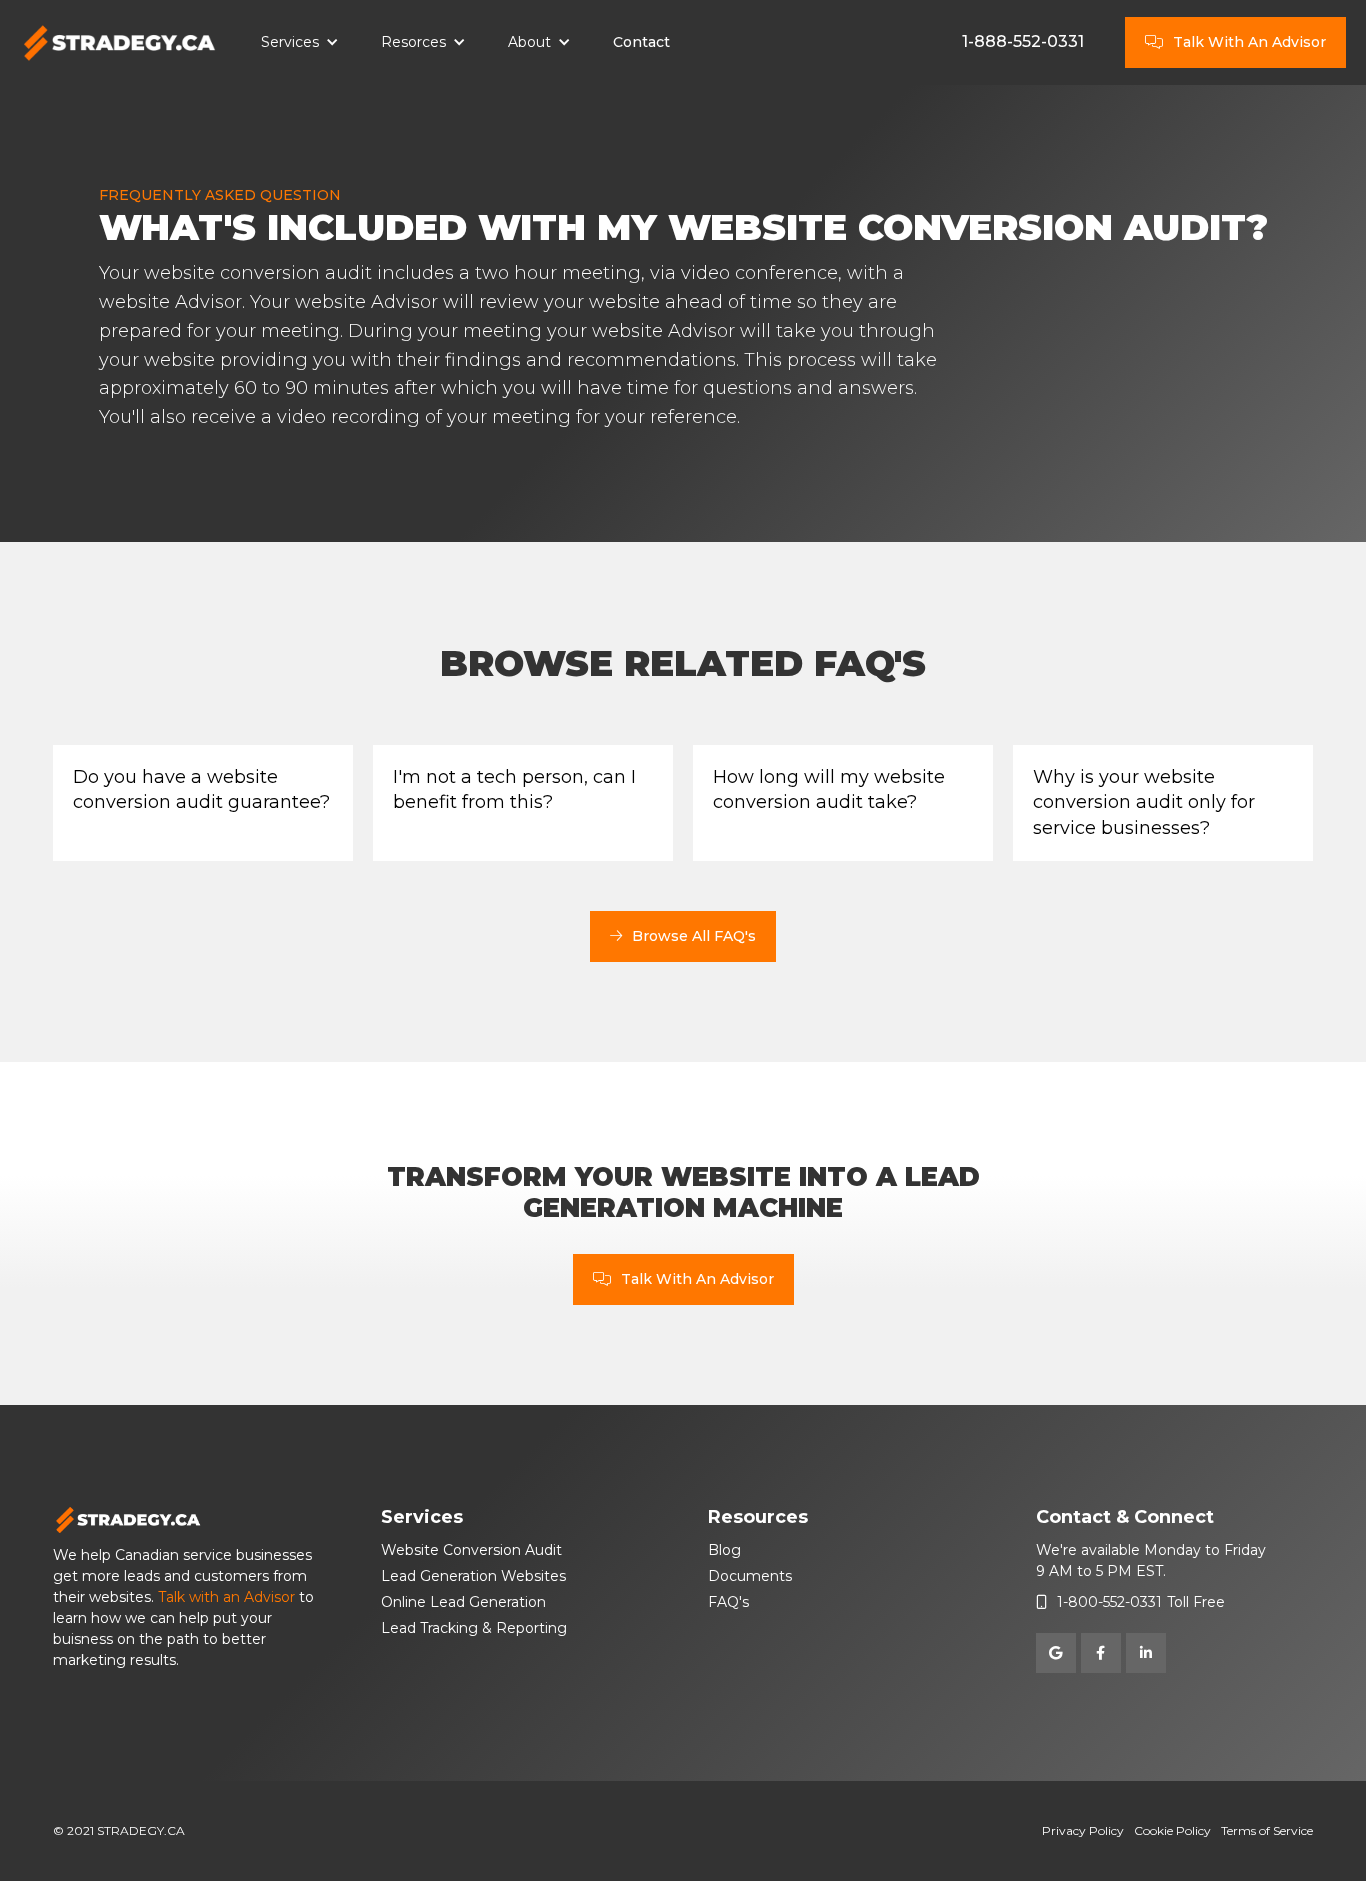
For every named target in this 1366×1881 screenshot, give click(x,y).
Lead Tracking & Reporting (474, 1628)
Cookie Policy (1172, 1830)
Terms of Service (1267, 1830)
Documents (750, 1576)
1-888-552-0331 (1023, 41)
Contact (641, 42)
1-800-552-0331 (1109, 1602)
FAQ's (728, 1602)
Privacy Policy (1083, 1830)
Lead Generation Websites (473, 1576)
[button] (300, 43)
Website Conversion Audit (471, 1550)
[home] (120, 43)
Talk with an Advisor (226, 1597)
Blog (724, 1550)
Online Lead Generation (463, 1602)
